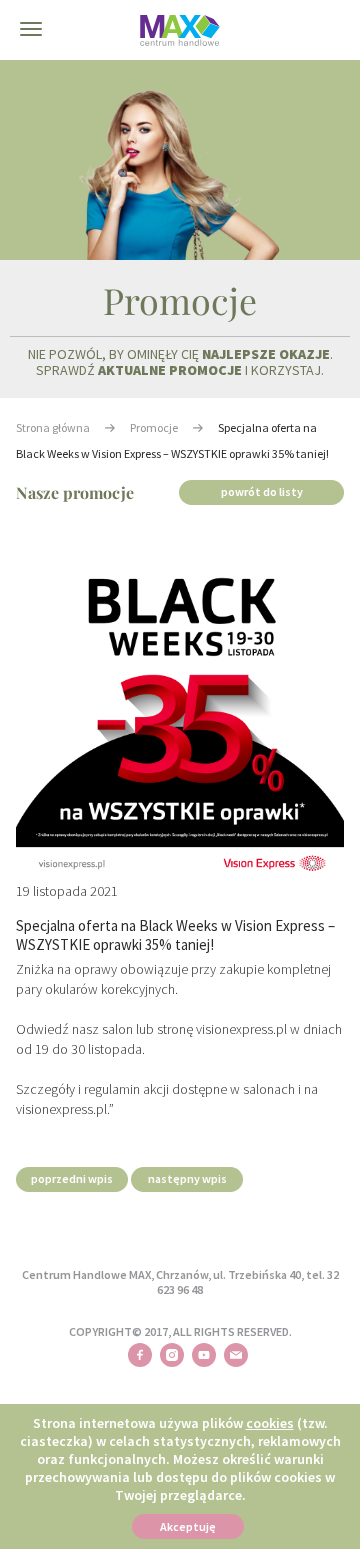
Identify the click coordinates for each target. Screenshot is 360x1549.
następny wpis (187, 1178)
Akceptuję (188, 1526)
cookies (270, 1423)
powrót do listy (262, 491)
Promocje (154, 427)
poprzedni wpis (72, 1178)
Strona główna (53, 427)
